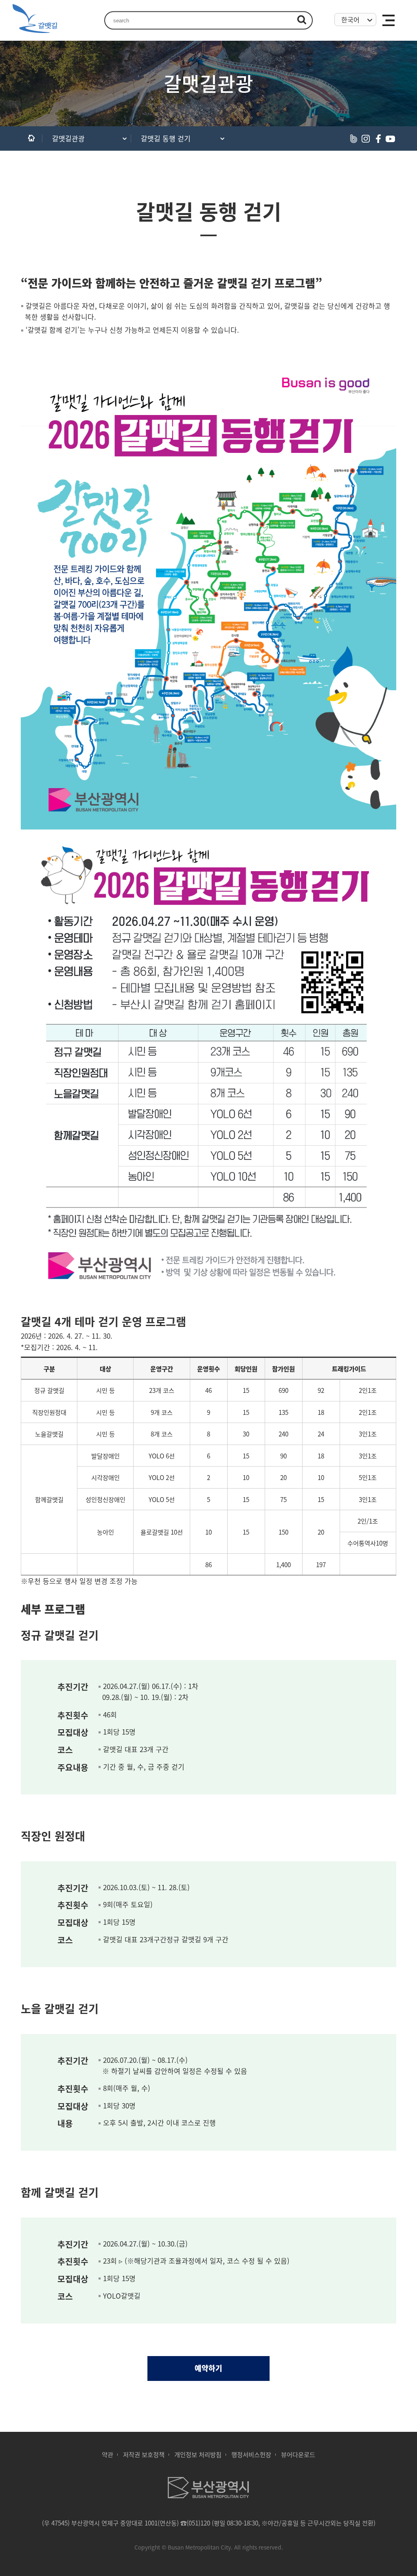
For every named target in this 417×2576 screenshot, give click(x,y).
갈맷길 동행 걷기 (166, 138)
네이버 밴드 (353, 138)
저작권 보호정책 (144, 2454)
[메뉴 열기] (389, 20)
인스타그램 (366, 138)
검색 (302, 20)
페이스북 (378, 138)
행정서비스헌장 (251, 2454)
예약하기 (208, 2368)
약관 (108, 2454)
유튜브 (390, 138)
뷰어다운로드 (298, 2454)
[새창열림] (208, 2496)
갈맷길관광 (68, 138)
